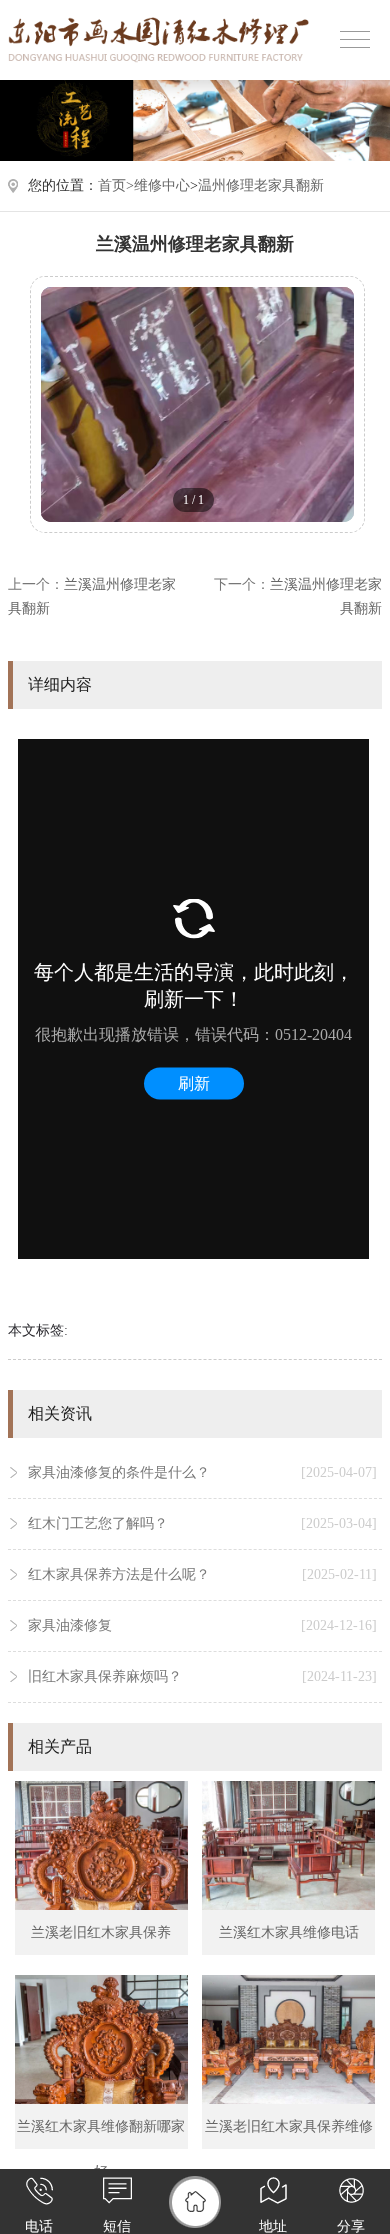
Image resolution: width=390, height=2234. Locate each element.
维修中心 (162, 185)
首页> (116, 185)
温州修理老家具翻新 (261, 185)
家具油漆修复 (202, 1625)
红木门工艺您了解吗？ (202, 1523)
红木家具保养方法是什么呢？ (202, 1574)
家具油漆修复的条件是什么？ (202, 1472)
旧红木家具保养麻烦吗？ (202, 1676)
